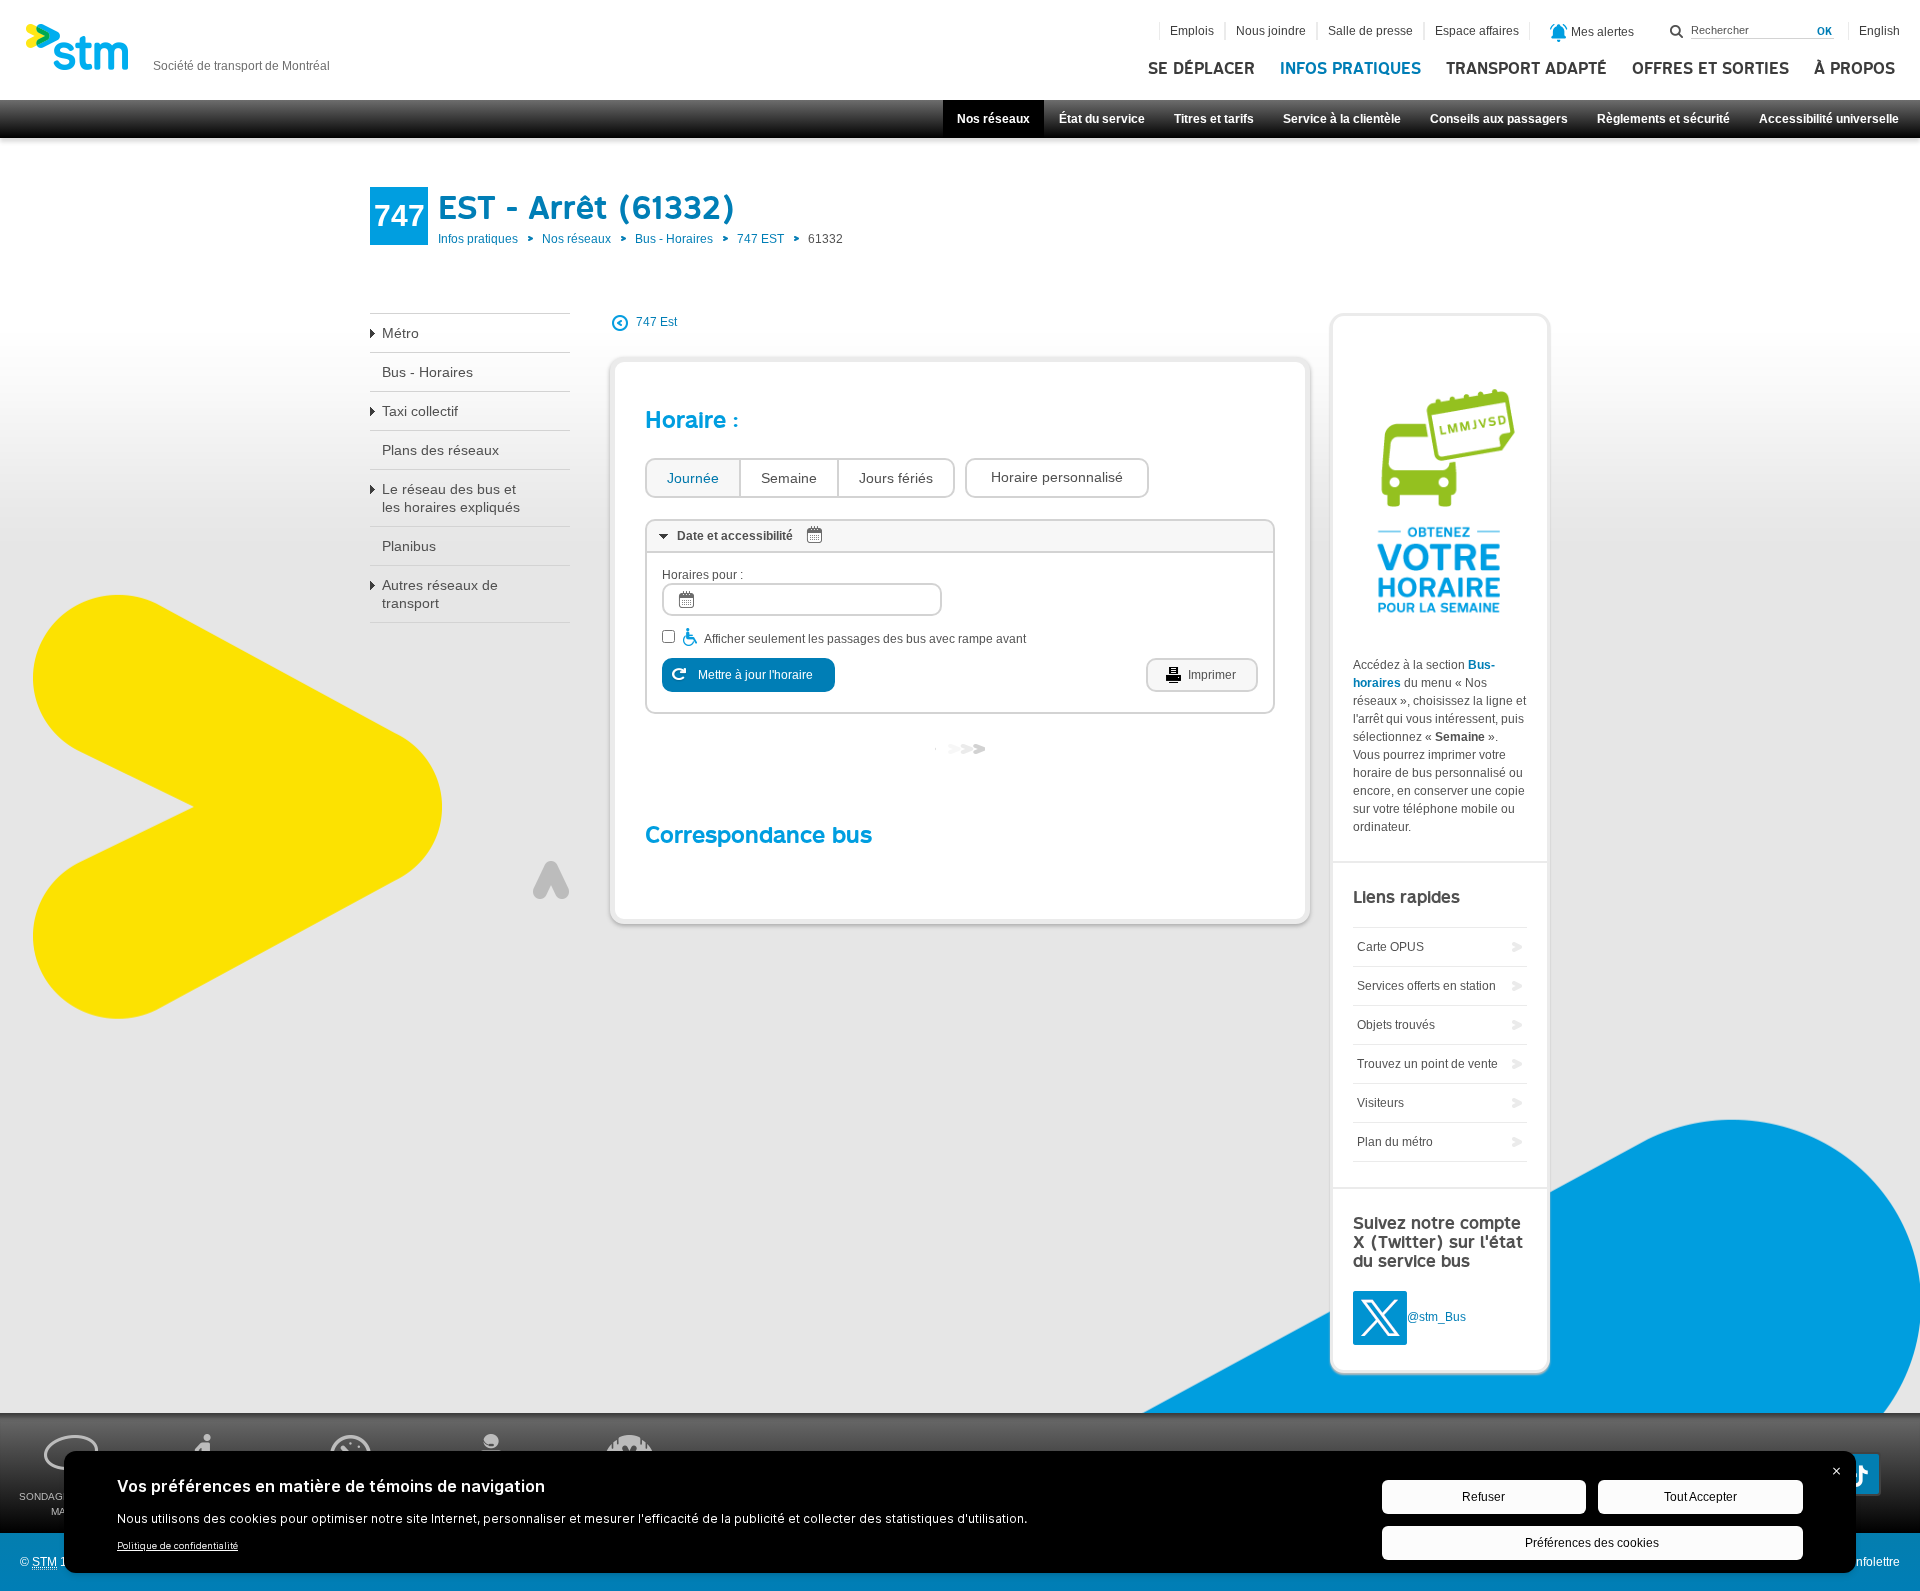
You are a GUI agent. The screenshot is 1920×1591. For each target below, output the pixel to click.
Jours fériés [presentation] (896, 478)
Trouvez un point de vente (1427, 1064)
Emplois (1192, 31)
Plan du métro (1395, 1142)
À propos (1854, 69)
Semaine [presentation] (789, 478)
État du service (1102, 119)
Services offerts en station (1426, 986)
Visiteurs (1380, 1103)
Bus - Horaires (674, 239)
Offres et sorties (1710, 69)
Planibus (409, 546)
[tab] (692, 478)
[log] (802, 599)
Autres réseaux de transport (440, 594)
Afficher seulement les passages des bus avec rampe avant (865, 639)
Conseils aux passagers (1499, 119)
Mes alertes (1601, 32)
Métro (400, 333)
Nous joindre (1271, 31)
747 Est (656, 322)
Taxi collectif (420, 411)
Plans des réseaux (440, 450)
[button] (1057, 478)
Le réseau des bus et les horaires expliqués (451, 498)
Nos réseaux (993, 119)
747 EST (760, 239)
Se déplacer (1201, 69)
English (1879, 31)
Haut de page (551, 880)
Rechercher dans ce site (1677, 31)
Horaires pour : (702, 575)
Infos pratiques (1350, 69)
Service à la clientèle (1342, 119)
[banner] (177, 53)
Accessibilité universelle (1829, 119)
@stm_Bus (1436, 1318)
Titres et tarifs (1214, 119)
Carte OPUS (1390, 947)
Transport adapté (1526, 69)
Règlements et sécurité (1663, 119)
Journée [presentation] (693, 478)
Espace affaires (1477, 31)
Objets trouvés (1396, 1025)
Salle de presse (1370, 31)
